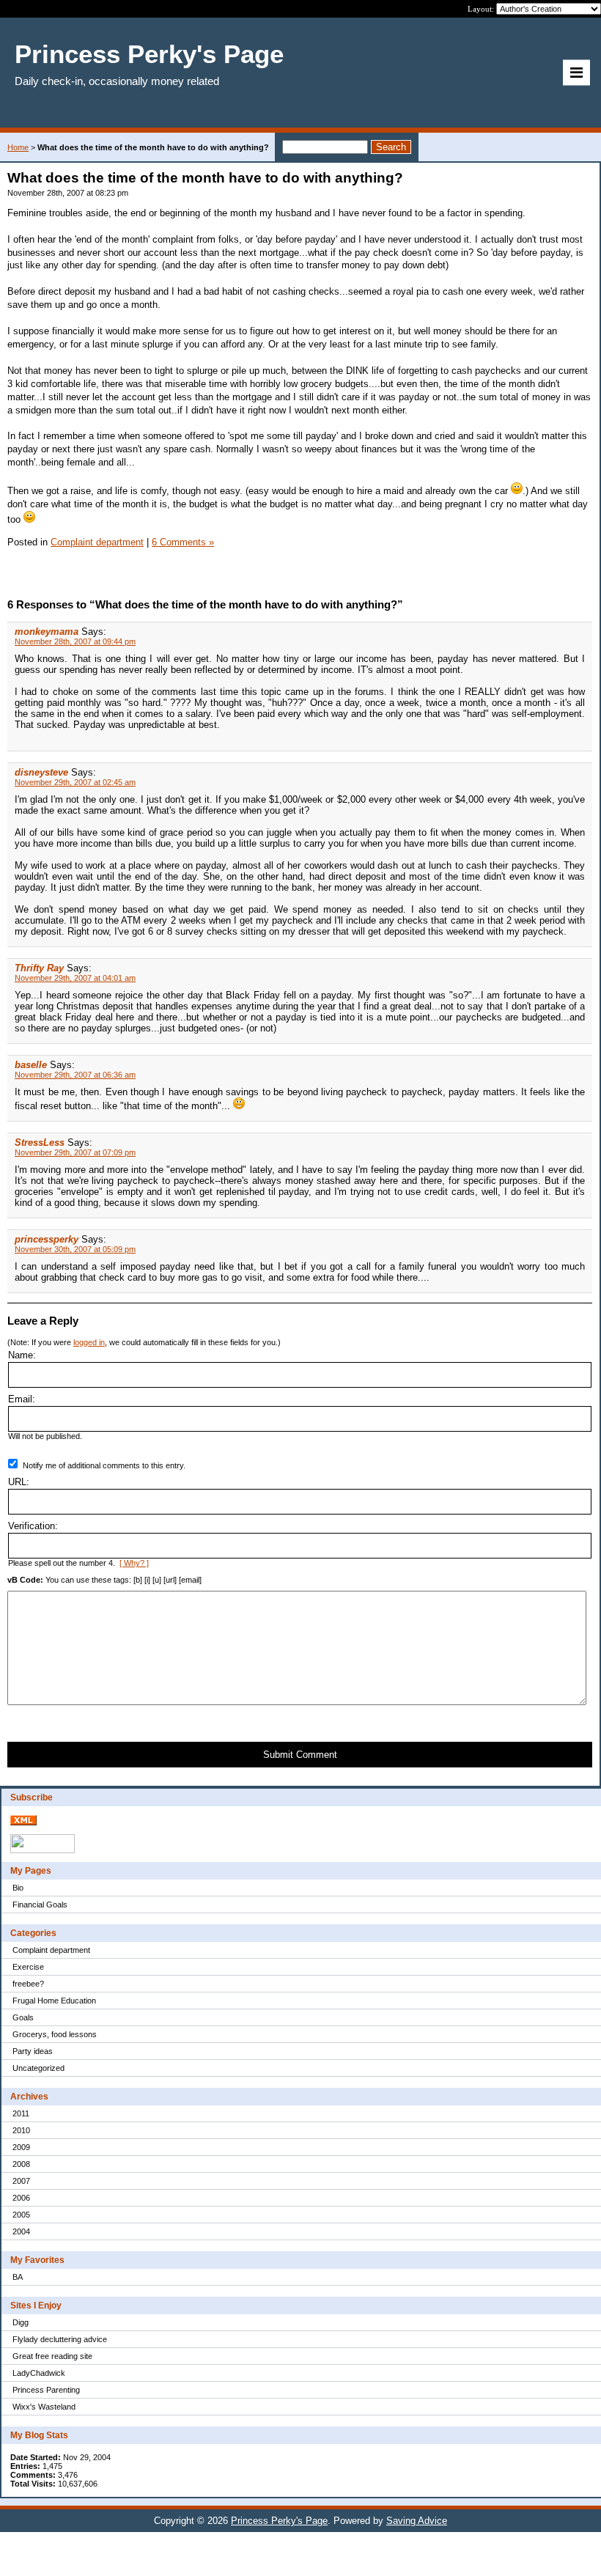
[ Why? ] (134, 1563)
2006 (21, 2198)
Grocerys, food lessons (55, 2034)
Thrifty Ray (39, 968)
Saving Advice (417, 2521)
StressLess (40, 1142)
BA (18, 2277)
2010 (21, 2130)
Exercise (28, 1967)
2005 (21, 2215)
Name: (22, 1355)
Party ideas (33, 2051)
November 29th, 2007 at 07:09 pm (75, 1152)
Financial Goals (40, 1905)
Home (18, 147)
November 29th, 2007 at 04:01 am (75, 978)
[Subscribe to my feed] (23, 1822)
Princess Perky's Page (279, 2521)
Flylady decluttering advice (60, 2339)
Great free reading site (52, 2356)
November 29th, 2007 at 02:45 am (75, 782)
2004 (21, 2231)
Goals (23, 2017)
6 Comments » (183, 542)
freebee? (28, 1984)
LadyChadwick (39, 2373)
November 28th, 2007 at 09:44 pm (75, 641)
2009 (21, 2147)
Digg (21, 2322)
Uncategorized (38, 2068)
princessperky (47, 1239)
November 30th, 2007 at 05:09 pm (75, 1249)
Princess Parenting (46, 2390)
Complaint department (51, 1950)
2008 (21, 2164)
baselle (31, 1065)
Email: (22, 1399)
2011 (21, 2113)
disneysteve (41, 772)
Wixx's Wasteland (44, 2407)
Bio (18, 1888)
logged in (89, 1342)
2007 (21, 2181)
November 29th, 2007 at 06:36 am (75, 1075)
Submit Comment (300, 1755)
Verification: (33, 1526)
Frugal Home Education (54, 2001)
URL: (19, 1482)
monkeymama (47, 632)
